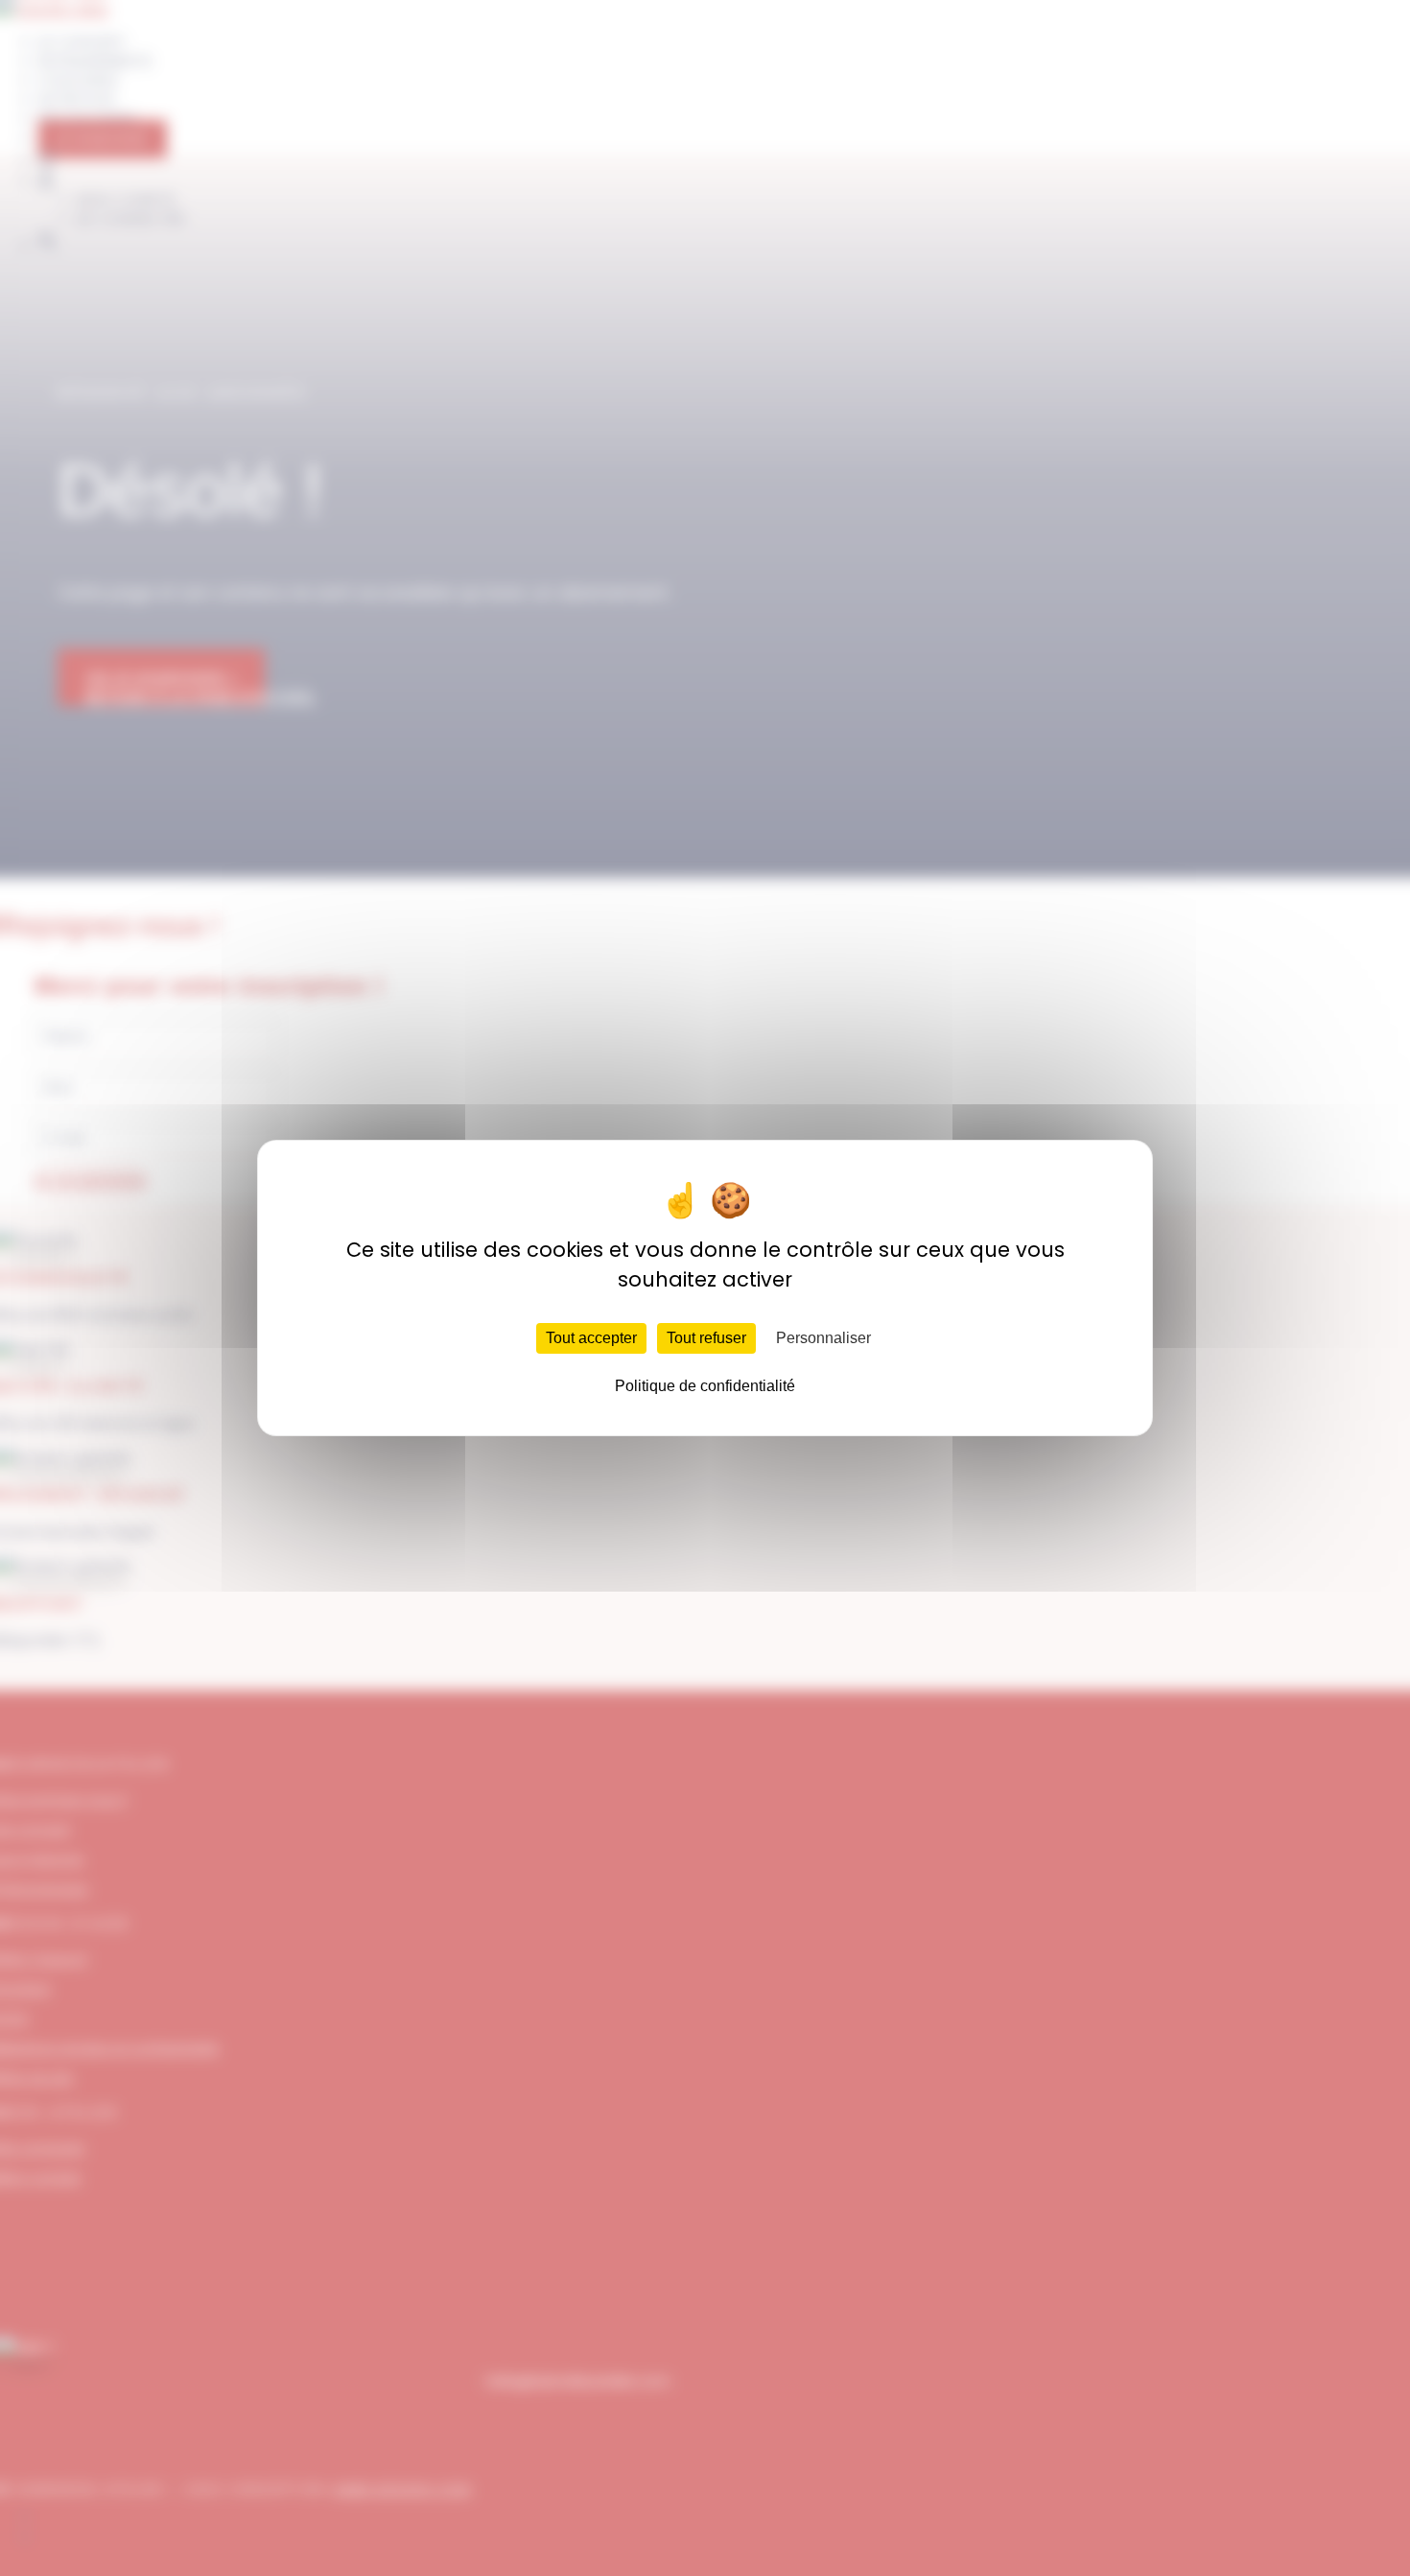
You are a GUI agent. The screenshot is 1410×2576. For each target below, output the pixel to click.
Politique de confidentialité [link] (705, 1386)
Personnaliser (823, 1338)
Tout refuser (706, 1338)
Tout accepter (591, 1338)
